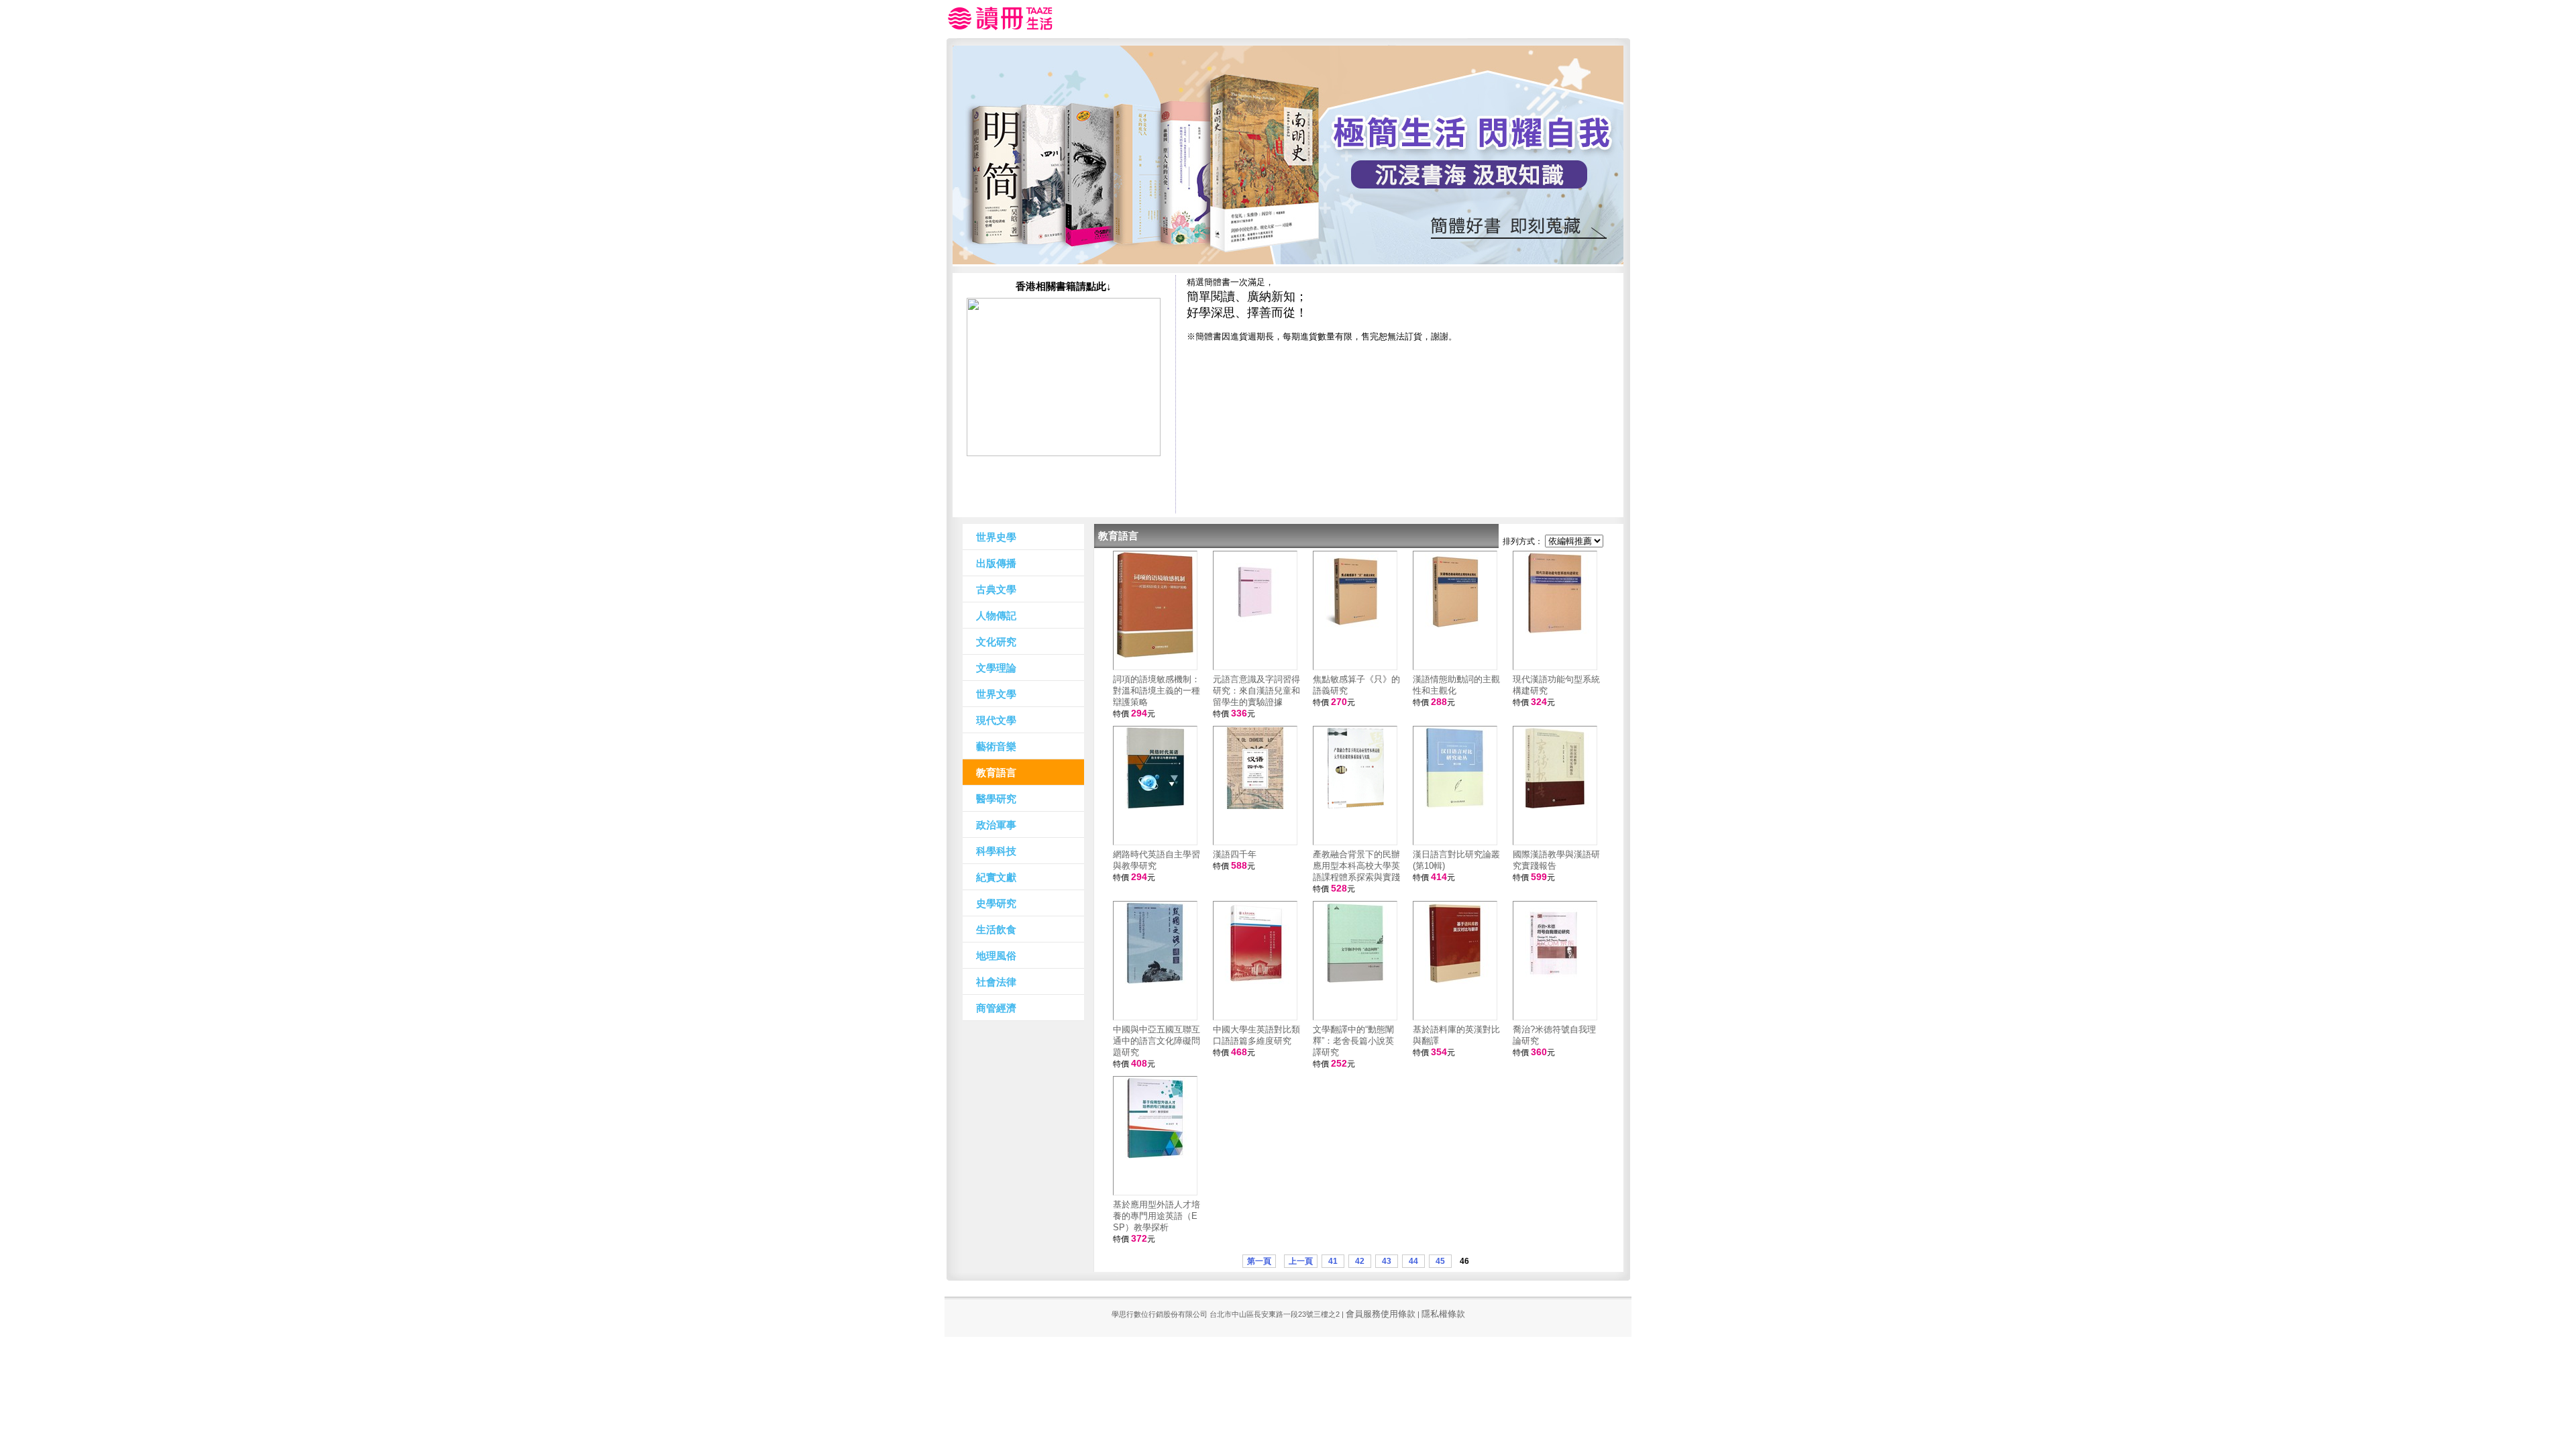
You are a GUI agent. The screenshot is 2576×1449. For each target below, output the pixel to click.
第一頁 (1259, 1261)
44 (1413, 1261)
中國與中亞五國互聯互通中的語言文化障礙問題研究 (1157, 1041)
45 (1440, 1261)
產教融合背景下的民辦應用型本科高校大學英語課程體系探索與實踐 (1356, 866)
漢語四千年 (1235, 854)
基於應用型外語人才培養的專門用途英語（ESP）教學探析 (1157, 1216)
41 (1333, 1261)
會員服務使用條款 (1381, 1314)
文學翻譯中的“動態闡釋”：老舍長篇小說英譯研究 (1353, 1041)
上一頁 (1301, 1261)
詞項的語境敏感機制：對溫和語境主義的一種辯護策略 (1157, 691)
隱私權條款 (1443, 1314)
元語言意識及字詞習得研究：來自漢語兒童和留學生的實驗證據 (1256, 691)
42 (1360, 1261)
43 (1387, 1261)
